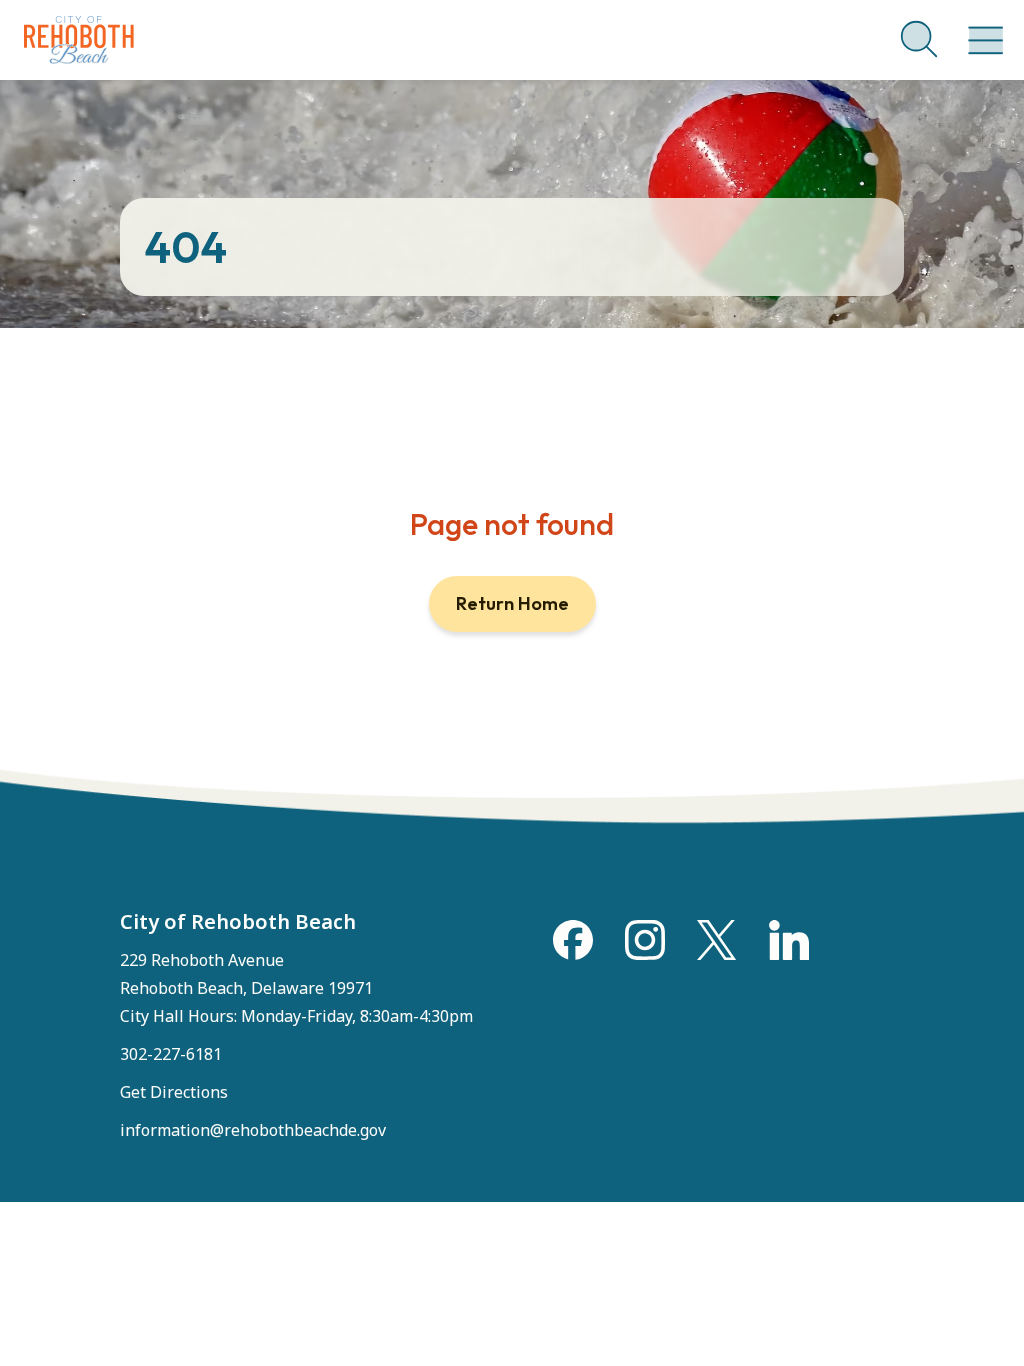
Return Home (512, 603)
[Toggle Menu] (982, 30)
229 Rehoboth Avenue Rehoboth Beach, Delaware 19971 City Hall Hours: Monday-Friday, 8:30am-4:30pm (296, 988)
